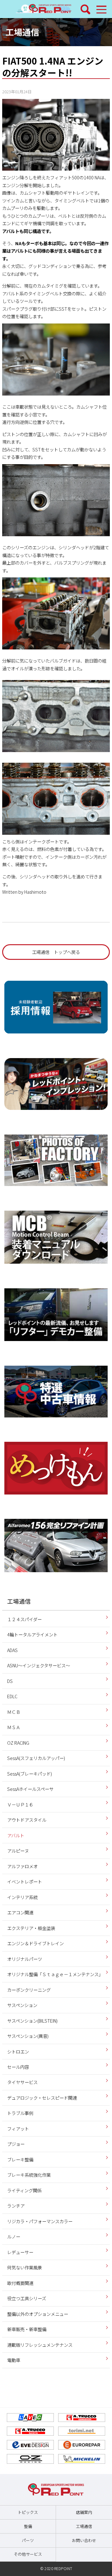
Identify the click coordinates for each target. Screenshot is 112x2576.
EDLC (12, 1696)
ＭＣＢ (14, 1712)
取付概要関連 (20, 2283)
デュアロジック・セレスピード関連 (42, 2098)
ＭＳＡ (14, 1727)
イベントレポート (25, 1881)
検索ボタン (86, 9)
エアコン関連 (20, 1912)
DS (10, 1681)
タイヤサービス (22, 2082)
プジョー (16, 2144)
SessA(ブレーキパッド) (30, 1774)
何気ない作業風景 (25, 2267)
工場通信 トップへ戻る (56, 952)
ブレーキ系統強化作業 (29, 2175)
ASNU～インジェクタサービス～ (39, 1665)
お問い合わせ (84, 2540)
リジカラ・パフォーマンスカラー (40, 2221)
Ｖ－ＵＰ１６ (20, 1804)
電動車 (14, 2360)
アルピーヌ (18, 1851)
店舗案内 (84, 2512)
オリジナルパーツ (25, 1959)
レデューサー (20, 2252)
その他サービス (28, 2554)
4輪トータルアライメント (32, 1634)
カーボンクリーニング (29, 1990)
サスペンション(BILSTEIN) (32, 2021)
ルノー (14, 2236)
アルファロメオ (22, 1866)
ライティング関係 (24, 2190)
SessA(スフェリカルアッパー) (36, 1758)
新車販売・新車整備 (27, 2329)
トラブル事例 (20, 2113)
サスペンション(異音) (28, 2036)
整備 (28, 2526)
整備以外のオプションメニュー (38, 2314)
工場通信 (22, 32)
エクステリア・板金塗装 (31, 1928)
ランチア (16, 2206)
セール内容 (18, 2067)
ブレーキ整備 (20, 2159)
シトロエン (18, 2051)
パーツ (28, 2540)
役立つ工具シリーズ (27, 2298)
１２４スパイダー (24, 1619)
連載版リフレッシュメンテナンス (40, 2345)
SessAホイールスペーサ (30, 1789)
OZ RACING (18, 1743)
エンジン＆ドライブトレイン (35, 1943)
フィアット (18, 2129)
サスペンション (22, 2005)
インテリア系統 (22, 1897)
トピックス (28, 2512)
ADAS (12, 1650)
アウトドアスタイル (27, 1820)
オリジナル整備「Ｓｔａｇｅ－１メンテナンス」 (55, 1974)
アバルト (16, 1835)
